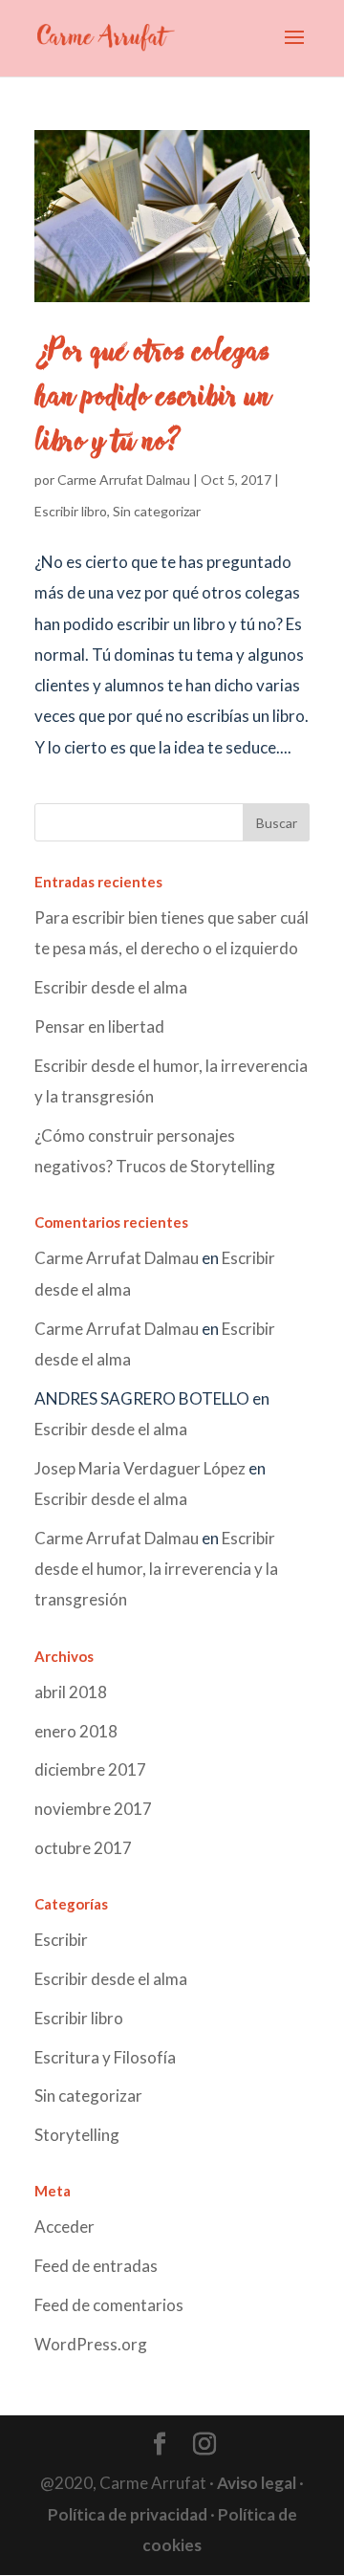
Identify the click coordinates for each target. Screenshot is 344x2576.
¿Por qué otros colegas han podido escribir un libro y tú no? (152, 397)
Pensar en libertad (99, 1026)
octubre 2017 (83, 1848)
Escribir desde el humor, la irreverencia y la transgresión (156, 1569)
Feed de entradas (96, 2266)
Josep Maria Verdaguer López (140, 1468)
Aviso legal (257, 2483)
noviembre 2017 (93, 1809)
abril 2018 (71, 1692)
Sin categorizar (157, 511)
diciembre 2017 (90, 1769)
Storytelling (77, 2135)
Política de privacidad (128, 2514)
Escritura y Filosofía (105, 2057)
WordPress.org (91, 2344)
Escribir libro (71, 511)
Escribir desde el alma (111, 987)
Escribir (61, 1940)
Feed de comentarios (109, 2305)
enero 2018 (76, 1731)
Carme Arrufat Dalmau (124, 480)
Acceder (64, 2227)
